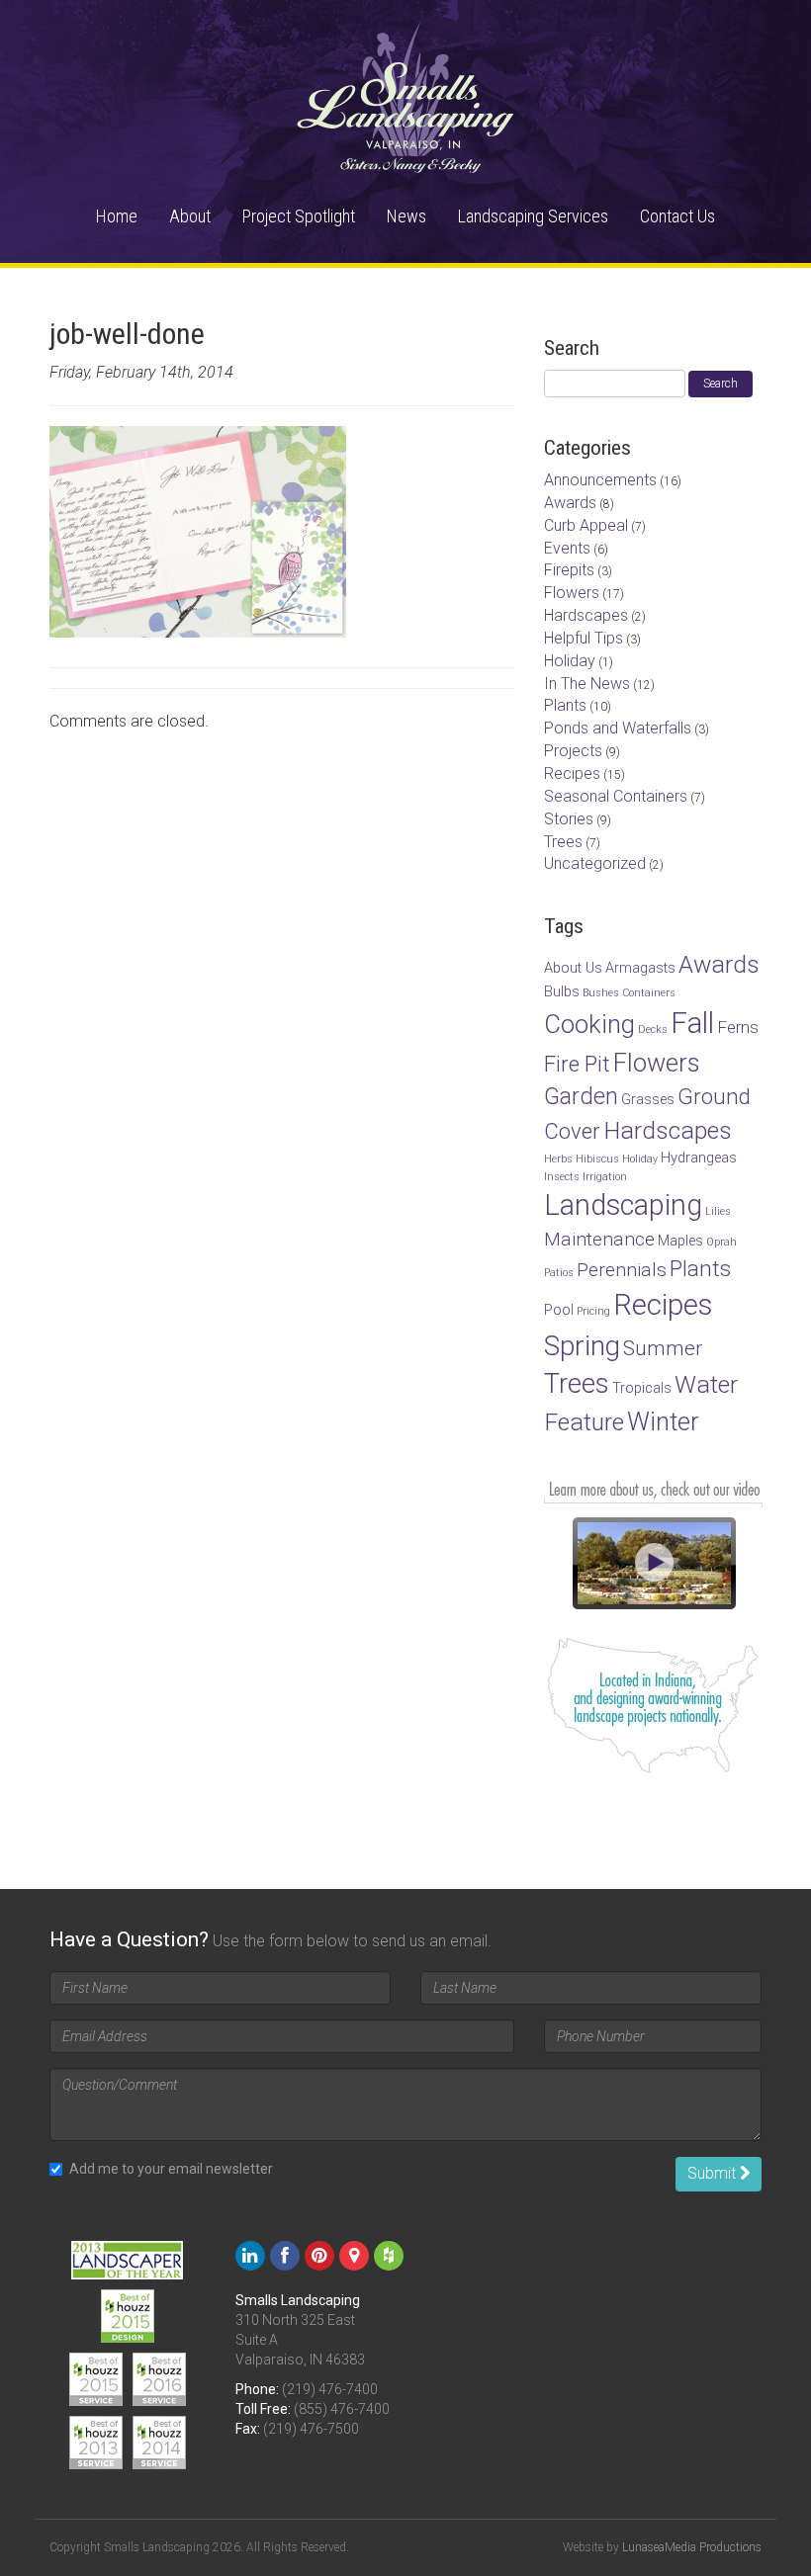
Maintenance (599, 1239)
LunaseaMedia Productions (692, 2547)
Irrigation (605, 1177)
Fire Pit (577, 1064)
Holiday (570, 661)
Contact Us (677, 216)
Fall (692, 1023)
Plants (565, 705)
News (406, 216)
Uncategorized (595, 863)
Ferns (738, 1027)
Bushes (601, 993)
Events (567, 548)
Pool (559, 1310)
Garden (581, 1096)
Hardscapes (586, 615)
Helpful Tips (584, 638)
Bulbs (562, 992)
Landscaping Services (533, 216)
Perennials (622, 1270)
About (190, 216)
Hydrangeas (699, 1158)
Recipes (572, 773)
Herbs (558, 1159)
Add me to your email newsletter (171, 2169)
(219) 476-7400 (330, 2389)
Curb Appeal (586, 525)
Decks (653, 1030)
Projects (573, 751)
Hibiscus (597, 1159)
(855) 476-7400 (342, 2409)
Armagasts (640, 968)
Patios (559, 1273)
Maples (680, 1241)
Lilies (718, 1211)
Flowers (572, 593)
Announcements (600, 480)
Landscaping (623, 1205)
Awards (570, 503)
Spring (582, 1346)
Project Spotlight (299, 216)
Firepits (569, 570)
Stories (569, 819)
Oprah (721, 1242)
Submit (714, 2173)
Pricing (593, 1311)
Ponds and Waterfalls (618, 728)
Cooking (589, 1024)
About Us (573, 968)
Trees (563, 842)
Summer (663, 1348)
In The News (587, 684)
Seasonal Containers (616, 796)
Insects (562, 1177)
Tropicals (642, 1388)
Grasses (648, 1100)
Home (117, 216)
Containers (649, 993)
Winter (663, 1421)
